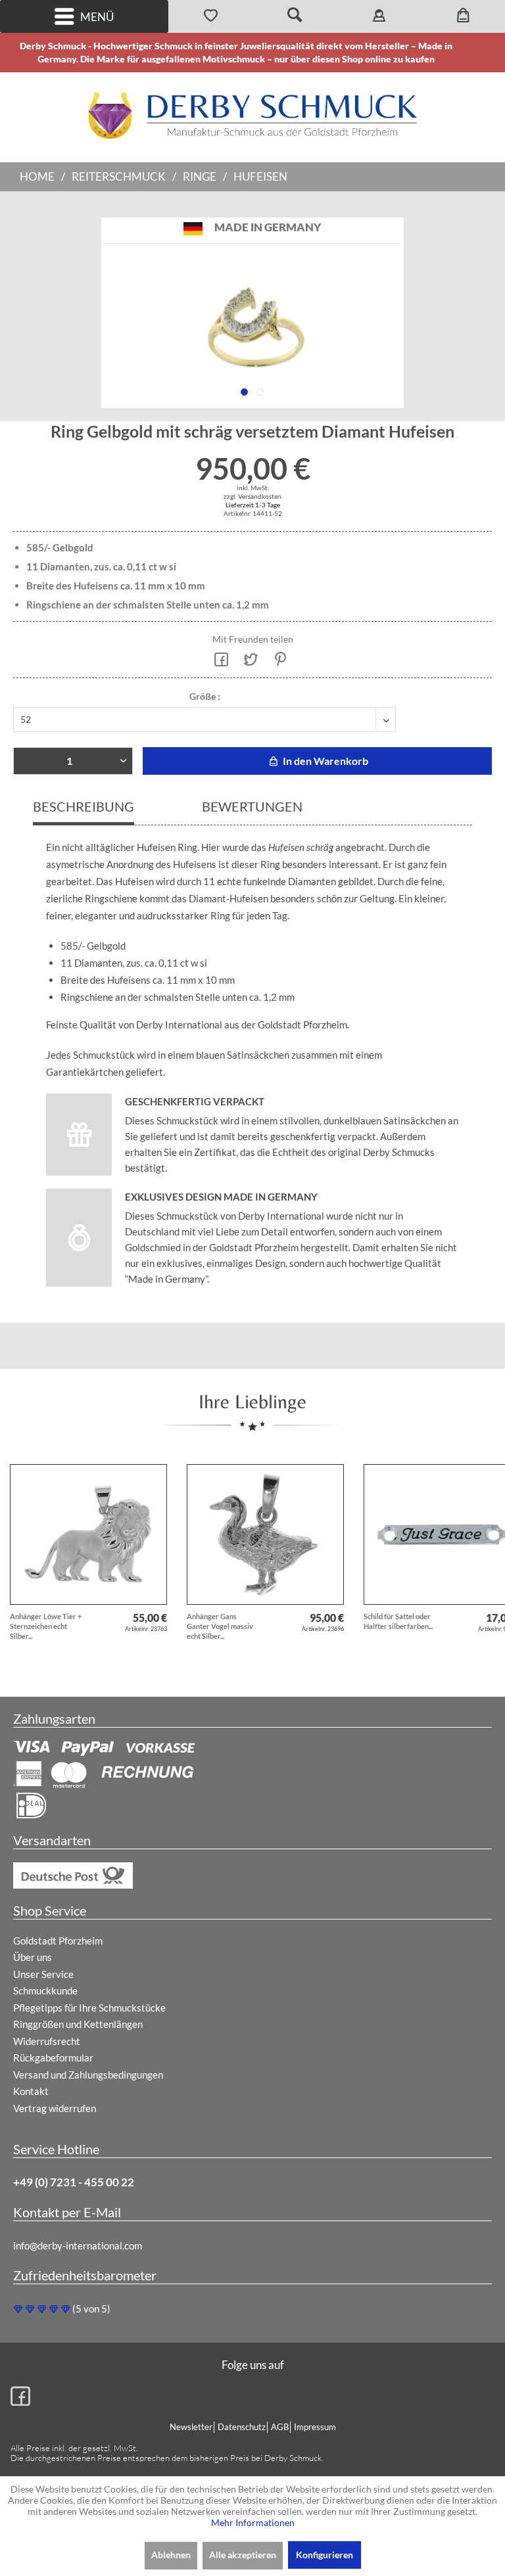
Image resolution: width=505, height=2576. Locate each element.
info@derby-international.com (78, 2245)
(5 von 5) (91, 2309)
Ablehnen (171, 2555)
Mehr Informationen (253, 2522)
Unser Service (43, 1974)
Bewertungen (252, 806)
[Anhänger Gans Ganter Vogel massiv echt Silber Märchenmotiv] (265, 1534)
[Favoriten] (210, 16)
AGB (280, 2427)
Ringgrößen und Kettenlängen (78, 2024)
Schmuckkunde (45, 1990)
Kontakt (31, 2091)
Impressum (315, 2427)
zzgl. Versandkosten (252, 496)
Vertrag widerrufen (55, 2108)
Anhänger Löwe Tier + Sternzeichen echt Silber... (46, 1626)
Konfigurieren (325, 2555)
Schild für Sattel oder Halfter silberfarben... (398, 1621)
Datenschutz (242, 2427)
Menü (97, 17)
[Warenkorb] (463, 16)
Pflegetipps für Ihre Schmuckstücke (89, 2008)
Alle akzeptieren (243, 2555)
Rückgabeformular (53, 2058)
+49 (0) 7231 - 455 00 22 (74, 2182)
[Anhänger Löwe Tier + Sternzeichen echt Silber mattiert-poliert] (88, 1534)
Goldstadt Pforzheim (58, 1941)
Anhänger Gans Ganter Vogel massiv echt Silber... (220, 1626)
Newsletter (191, 2427)
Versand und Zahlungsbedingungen (88, 2075)
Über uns (33, 1957)
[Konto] (379, 16)
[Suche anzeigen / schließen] (295, 16)
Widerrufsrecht (47, 2041)
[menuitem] (84, 16)
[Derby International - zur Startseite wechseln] (252, 115)
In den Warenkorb (325, 761)
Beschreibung (84, 806)
